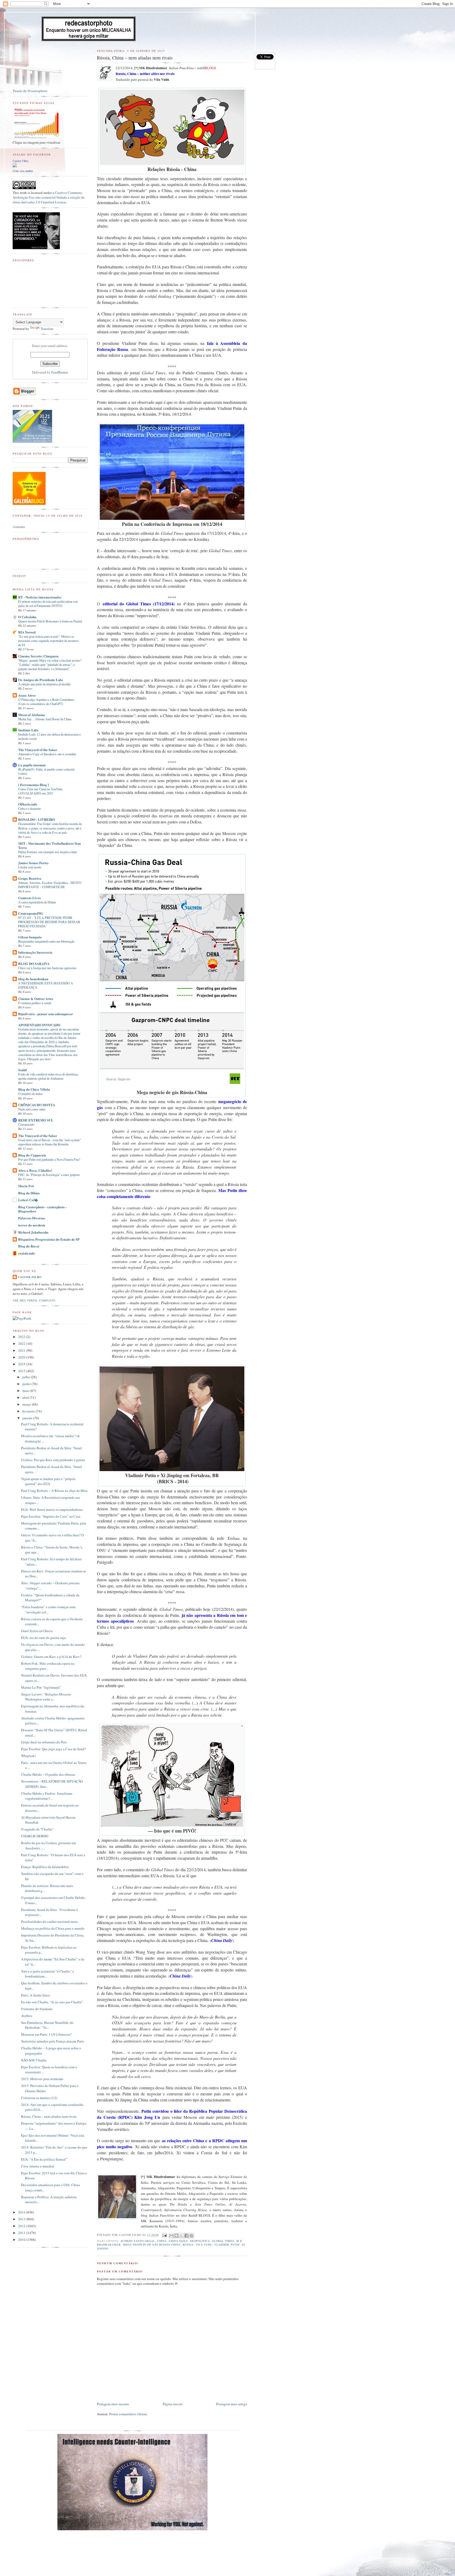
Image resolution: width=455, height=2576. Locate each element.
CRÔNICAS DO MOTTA (37, 1105)
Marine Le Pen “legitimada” (41, 1687)
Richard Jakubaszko (33, 1232)
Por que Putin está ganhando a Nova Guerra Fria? (49, 1159)
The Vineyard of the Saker (38, 750)
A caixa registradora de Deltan (37, 902)
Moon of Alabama (32, 715)
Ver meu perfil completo (34, 1300)
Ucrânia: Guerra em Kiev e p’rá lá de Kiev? (51, 1657)
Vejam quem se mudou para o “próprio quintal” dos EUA (48, 1481)
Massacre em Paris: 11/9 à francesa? (46, 2034)
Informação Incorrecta (35, 952)
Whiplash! (28, 1756)
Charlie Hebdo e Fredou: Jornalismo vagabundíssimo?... (47, 1796)
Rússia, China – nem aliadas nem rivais (49, 2116)
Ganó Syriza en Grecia (37, 1631)
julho (27, 1377)
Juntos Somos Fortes (33, 863)
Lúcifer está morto (30, 867)
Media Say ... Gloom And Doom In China (45, 719)
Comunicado (26, 1124)
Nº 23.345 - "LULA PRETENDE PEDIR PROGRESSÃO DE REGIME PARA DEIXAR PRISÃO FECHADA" (49, 922)
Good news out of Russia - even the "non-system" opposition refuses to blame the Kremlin (50, 1142)
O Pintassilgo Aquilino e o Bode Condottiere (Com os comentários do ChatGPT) (46, 702)
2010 (22, 2240)
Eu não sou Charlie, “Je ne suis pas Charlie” (52, 2002)
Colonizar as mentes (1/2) (39, 2098)
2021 (22, 1350)
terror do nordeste (32, 1225)
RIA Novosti (27, 632)
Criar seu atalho (23, 171)
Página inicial (173, 2404)
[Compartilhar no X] (181, 2236)
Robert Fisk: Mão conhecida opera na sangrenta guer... (48, 1666)
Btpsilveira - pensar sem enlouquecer (46, 1014)
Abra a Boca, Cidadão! (35, 1170)
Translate (47, 329)
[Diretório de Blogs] (29, 504)
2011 (22, 2233)
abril (26, 1397)
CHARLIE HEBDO (35, 1836)
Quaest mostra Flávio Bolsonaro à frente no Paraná (50, 621)
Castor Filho (20, 161)
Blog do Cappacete (32, 1155)
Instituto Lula (28, 730)
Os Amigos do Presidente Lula (41, 680)
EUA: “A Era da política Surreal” (44, 2159)
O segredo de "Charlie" (37, 1829)
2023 (22, 1337)
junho (27, 1384)
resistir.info (27, 1253)
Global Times (223, 2241)
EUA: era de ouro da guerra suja (43, 1638)
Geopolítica (200, 2241)
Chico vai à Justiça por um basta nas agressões (47, 968)
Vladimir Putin (227, 2245)
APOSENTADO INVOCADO (39, 1025)
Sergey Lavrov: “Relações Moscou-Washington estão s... (46, 1697)
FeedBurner (60, 372)
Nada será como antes (32, 1109)
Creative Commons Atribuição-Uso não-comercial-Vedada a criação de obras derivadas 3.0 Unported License (49, 197)
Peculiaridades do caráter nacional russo (50, 1921)
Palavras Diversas (32, 1218)
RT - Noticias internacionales (40, 597)
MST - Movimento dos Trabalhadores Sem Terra (50, 845)
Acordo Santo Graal (138, 2241)
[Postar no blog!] (176, 2236)
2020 (22, 1357)
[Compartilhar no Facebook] (186, 2236)
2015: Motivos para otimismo (42, 2079)
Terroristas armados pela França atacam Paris (53, 2041)
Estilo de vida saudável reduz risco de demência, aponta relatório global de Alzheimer (48, 1076)
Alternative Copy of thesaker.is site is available (47, 754)
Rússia (188, 2245)
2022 (22, 1344)
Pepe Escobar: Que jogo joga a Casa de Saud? (53, 1749)
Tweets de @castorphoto (30, 91)
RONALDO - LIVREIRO (37, 819)
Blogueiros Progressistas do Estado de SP (49, 1239)
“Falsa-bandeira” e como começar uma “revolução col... (48, 1609)
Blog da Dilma (29, 1193)
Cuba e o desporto (29, 808)
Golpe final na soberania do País (44, 1742)
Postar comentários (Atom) (128, 2414)
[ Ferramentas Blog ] (33, 785)
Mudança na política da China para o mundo (53, 1928)
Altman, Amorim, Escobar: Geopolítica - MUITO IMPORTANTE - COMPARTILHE (50, 885)
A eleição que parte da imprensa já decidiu (44, 684)
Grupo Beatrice (30, 878)
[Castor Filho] (15, 166)
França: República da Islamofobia (45, 1867)
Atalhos (27, 2016)
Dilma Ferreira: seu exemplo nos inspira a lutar (48, 852)
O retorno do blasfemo (37, 2009)
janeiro (28, 1418)
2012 (22, 2226)
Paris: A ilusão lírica (35, 1995)
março (27, 1404)
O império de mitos (30, 1094)
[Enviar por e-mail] (171, 2236)
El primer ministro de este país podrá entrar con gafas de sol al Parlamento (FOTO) (48, 603)
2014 (22, 2212)
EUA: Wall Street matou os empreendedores (52, 1510)
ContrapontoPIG (31, 913)
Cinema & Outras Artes (36, 998)
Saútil (23, 1070)
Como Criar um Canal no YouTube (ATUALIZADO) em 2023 (40, 791)
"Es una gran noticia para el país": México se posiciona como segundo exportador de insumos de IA (48, 641)
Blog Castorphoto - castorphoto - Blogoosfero (42, 1209)
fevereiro (29, 1411)
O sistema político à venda (35, 1003)
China (162, 2241)
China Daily (178, 2241)
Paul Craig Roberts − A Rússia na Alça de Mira (54, 1491)
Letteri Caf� (28, 1200)
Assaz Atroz (27, 695)
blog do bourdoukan (33, 979)
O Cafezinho (27, 617)
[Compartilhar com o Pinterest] (191, 2236)
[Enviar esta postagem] (164, 2235)
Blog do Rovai (29, 1246)
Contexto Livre (29, 898)
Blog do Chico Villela (34, 1089)
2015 (22, 1371)
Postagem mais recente (113, 2404)
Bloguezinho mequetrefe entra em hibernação (46, 941)
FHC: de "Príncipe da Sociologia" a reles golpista (49, 1175)
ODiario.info (28, 804)
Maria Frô (26, 1186)
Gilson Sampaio (30, 937)
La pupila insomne (32, 765)
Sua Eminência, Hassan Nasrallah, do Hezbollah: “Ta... (47, 2025)
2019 (22, 1364)
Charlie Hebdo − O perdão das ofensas (48, 1774)
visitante (19, 527)
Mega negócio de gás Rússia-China (152, 2245)
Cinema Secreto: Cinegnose (38, 656)
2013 (22, 2219)
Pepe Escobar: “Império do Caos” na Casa (51, 1516)
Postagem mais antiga (232, 2404)
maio (26, 1391)
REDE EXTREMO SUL (36, 1120)
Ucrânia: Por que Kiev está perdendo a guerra (53, 1460)
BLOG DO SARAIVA (34, 964)
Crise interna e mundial (38, 2166)
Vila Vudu (204, 2245)
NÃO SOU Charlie (34, 2060)
